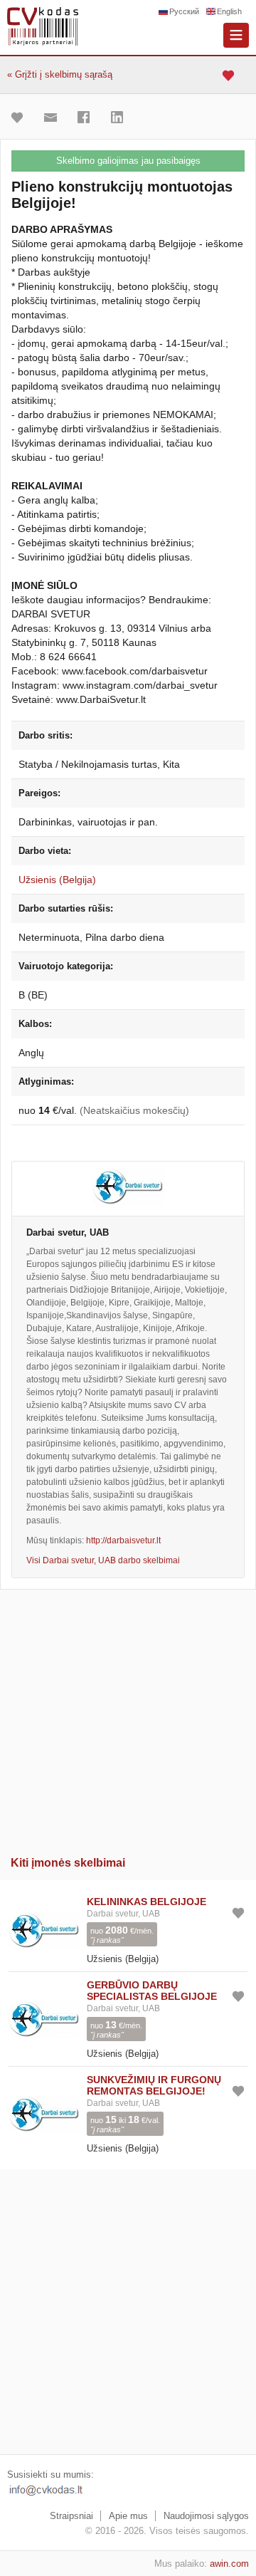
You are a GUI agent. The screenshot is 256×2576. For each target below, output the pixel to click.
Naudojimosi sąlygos (206, 2516)
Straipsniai (71, 2516)
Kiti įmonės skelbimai (68, 1863)
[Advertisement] (128, 1718)
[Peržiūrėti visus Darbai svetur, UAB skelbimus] (44, 1929)
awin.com (229, 2564)
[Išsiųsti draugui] (54, 118)
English (229, 11)
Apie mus (128, 2516)
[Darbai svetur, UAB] (128, 1189)
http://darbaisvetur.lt (123, 1540)
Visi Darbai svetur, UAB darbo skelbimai (103, 1560)
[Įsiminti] (21, 118)
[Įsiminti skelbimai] (230, 75)
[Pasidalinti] (87, 118)
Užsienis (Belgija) (57, 880)
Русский (184, 11)
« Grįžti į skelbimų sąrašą (60, 74)
